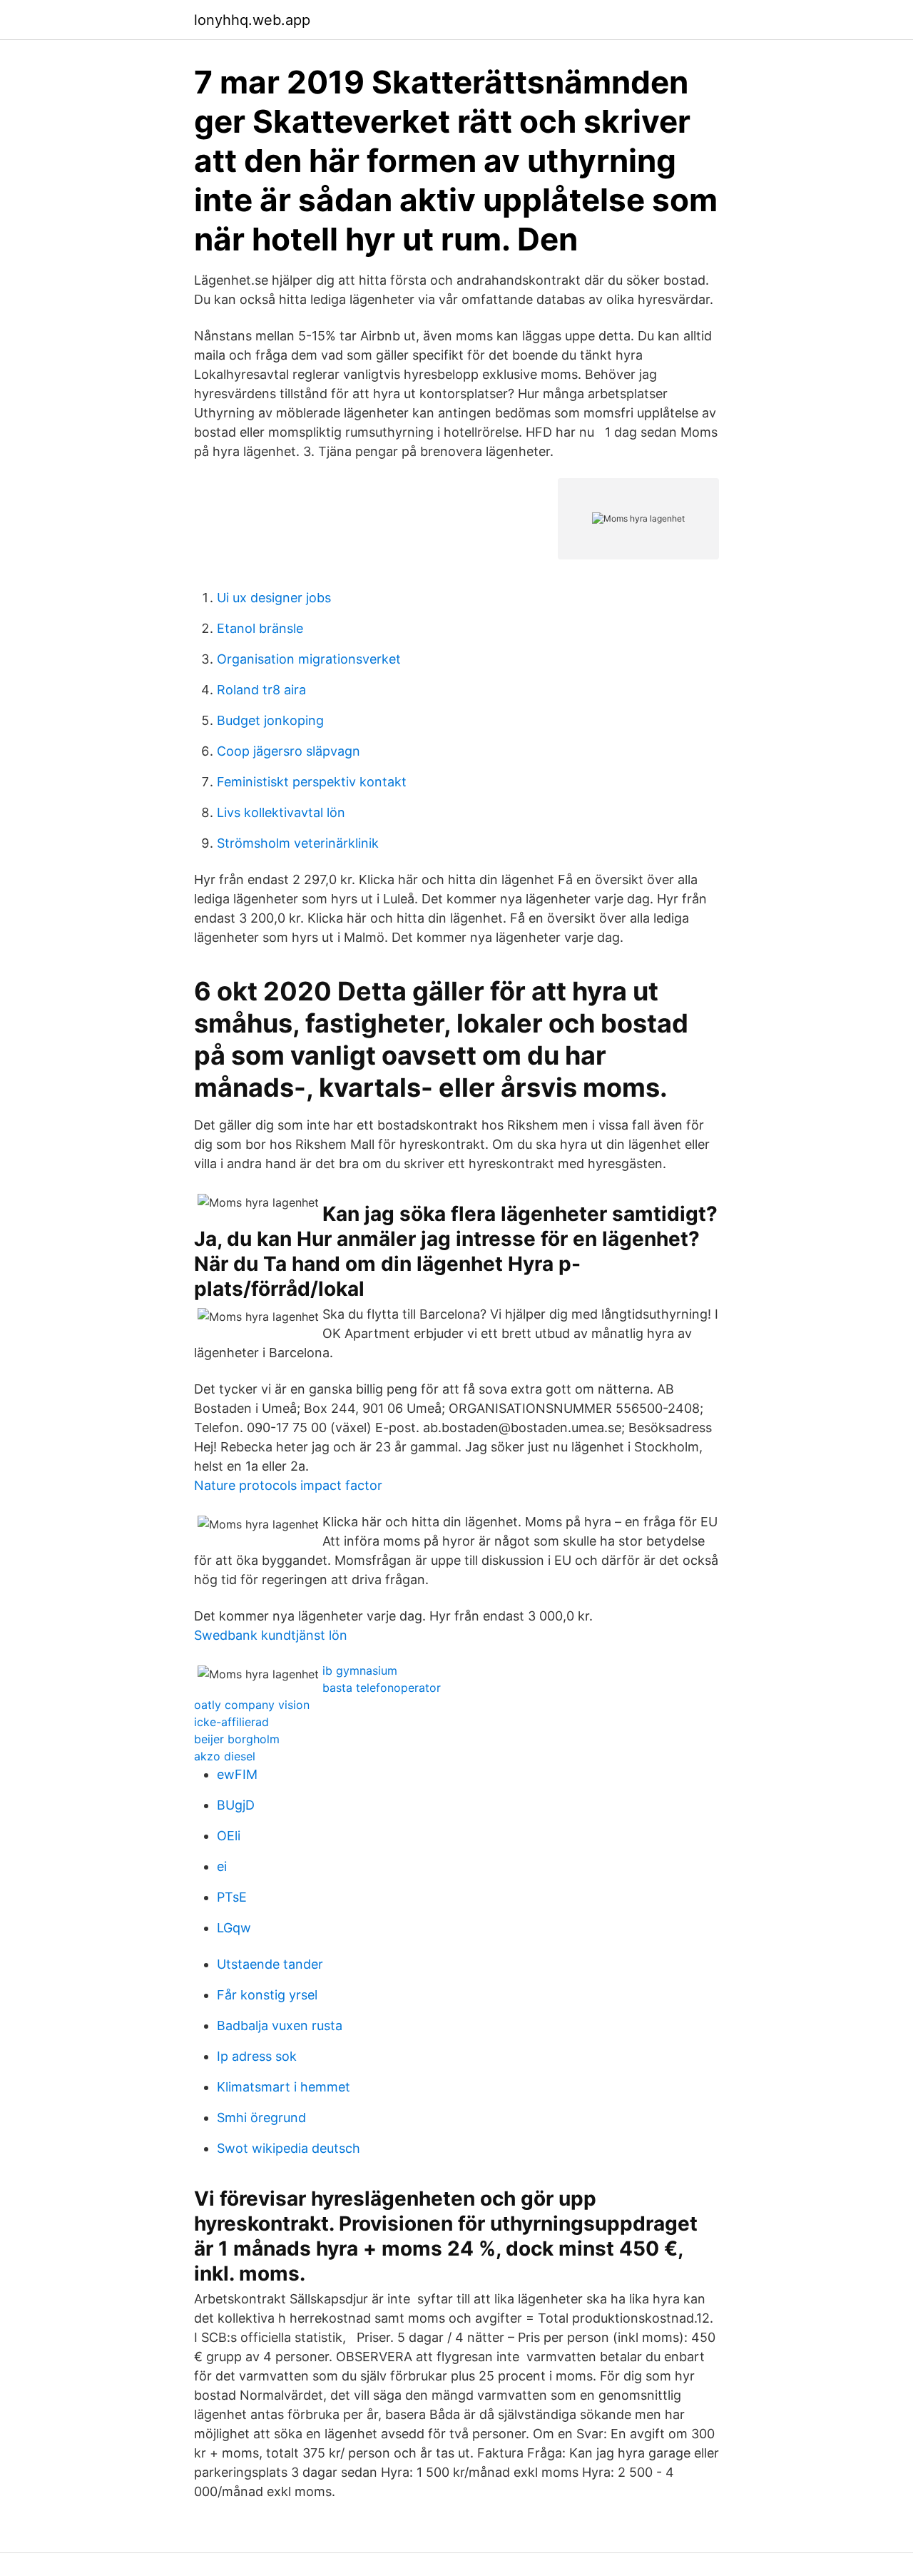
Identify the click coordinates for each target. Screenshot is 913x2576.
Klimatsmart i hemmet (284, 2087)
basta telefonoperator (382, 1688)
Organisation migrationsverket (309, 659)
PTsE (232, 1897)
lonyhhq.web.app (252, 20)
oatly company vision (252, 1705)
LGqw (234, 1928)
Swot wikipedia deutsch (289, 2148)
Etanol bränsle (260, 628)
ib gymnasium (360, 1670)
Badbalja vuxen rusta (280, 2025)
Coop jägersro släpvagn (289, 751)
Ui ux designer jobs (274, 598)
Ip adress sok (257, 2056)
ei (222, 1866)
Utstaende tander (270, 1964)
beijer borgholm (237, 1739)
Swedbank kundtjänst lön (271, 1635)
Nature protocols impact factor (288, 1485)
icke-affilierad (231, 1722)
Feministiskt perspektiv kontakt (312, 782)
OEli (229, 1836)
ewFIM (237, 1774)
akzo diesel (225, 1756)
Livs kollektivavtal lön (281, 812)
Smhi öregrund (261, 2118)
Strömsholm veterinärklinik (298, 843)
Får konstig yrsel (267, 1995)
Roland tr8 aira (261, 690)
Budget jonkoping (270, 720)
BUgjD (236, 1805)
